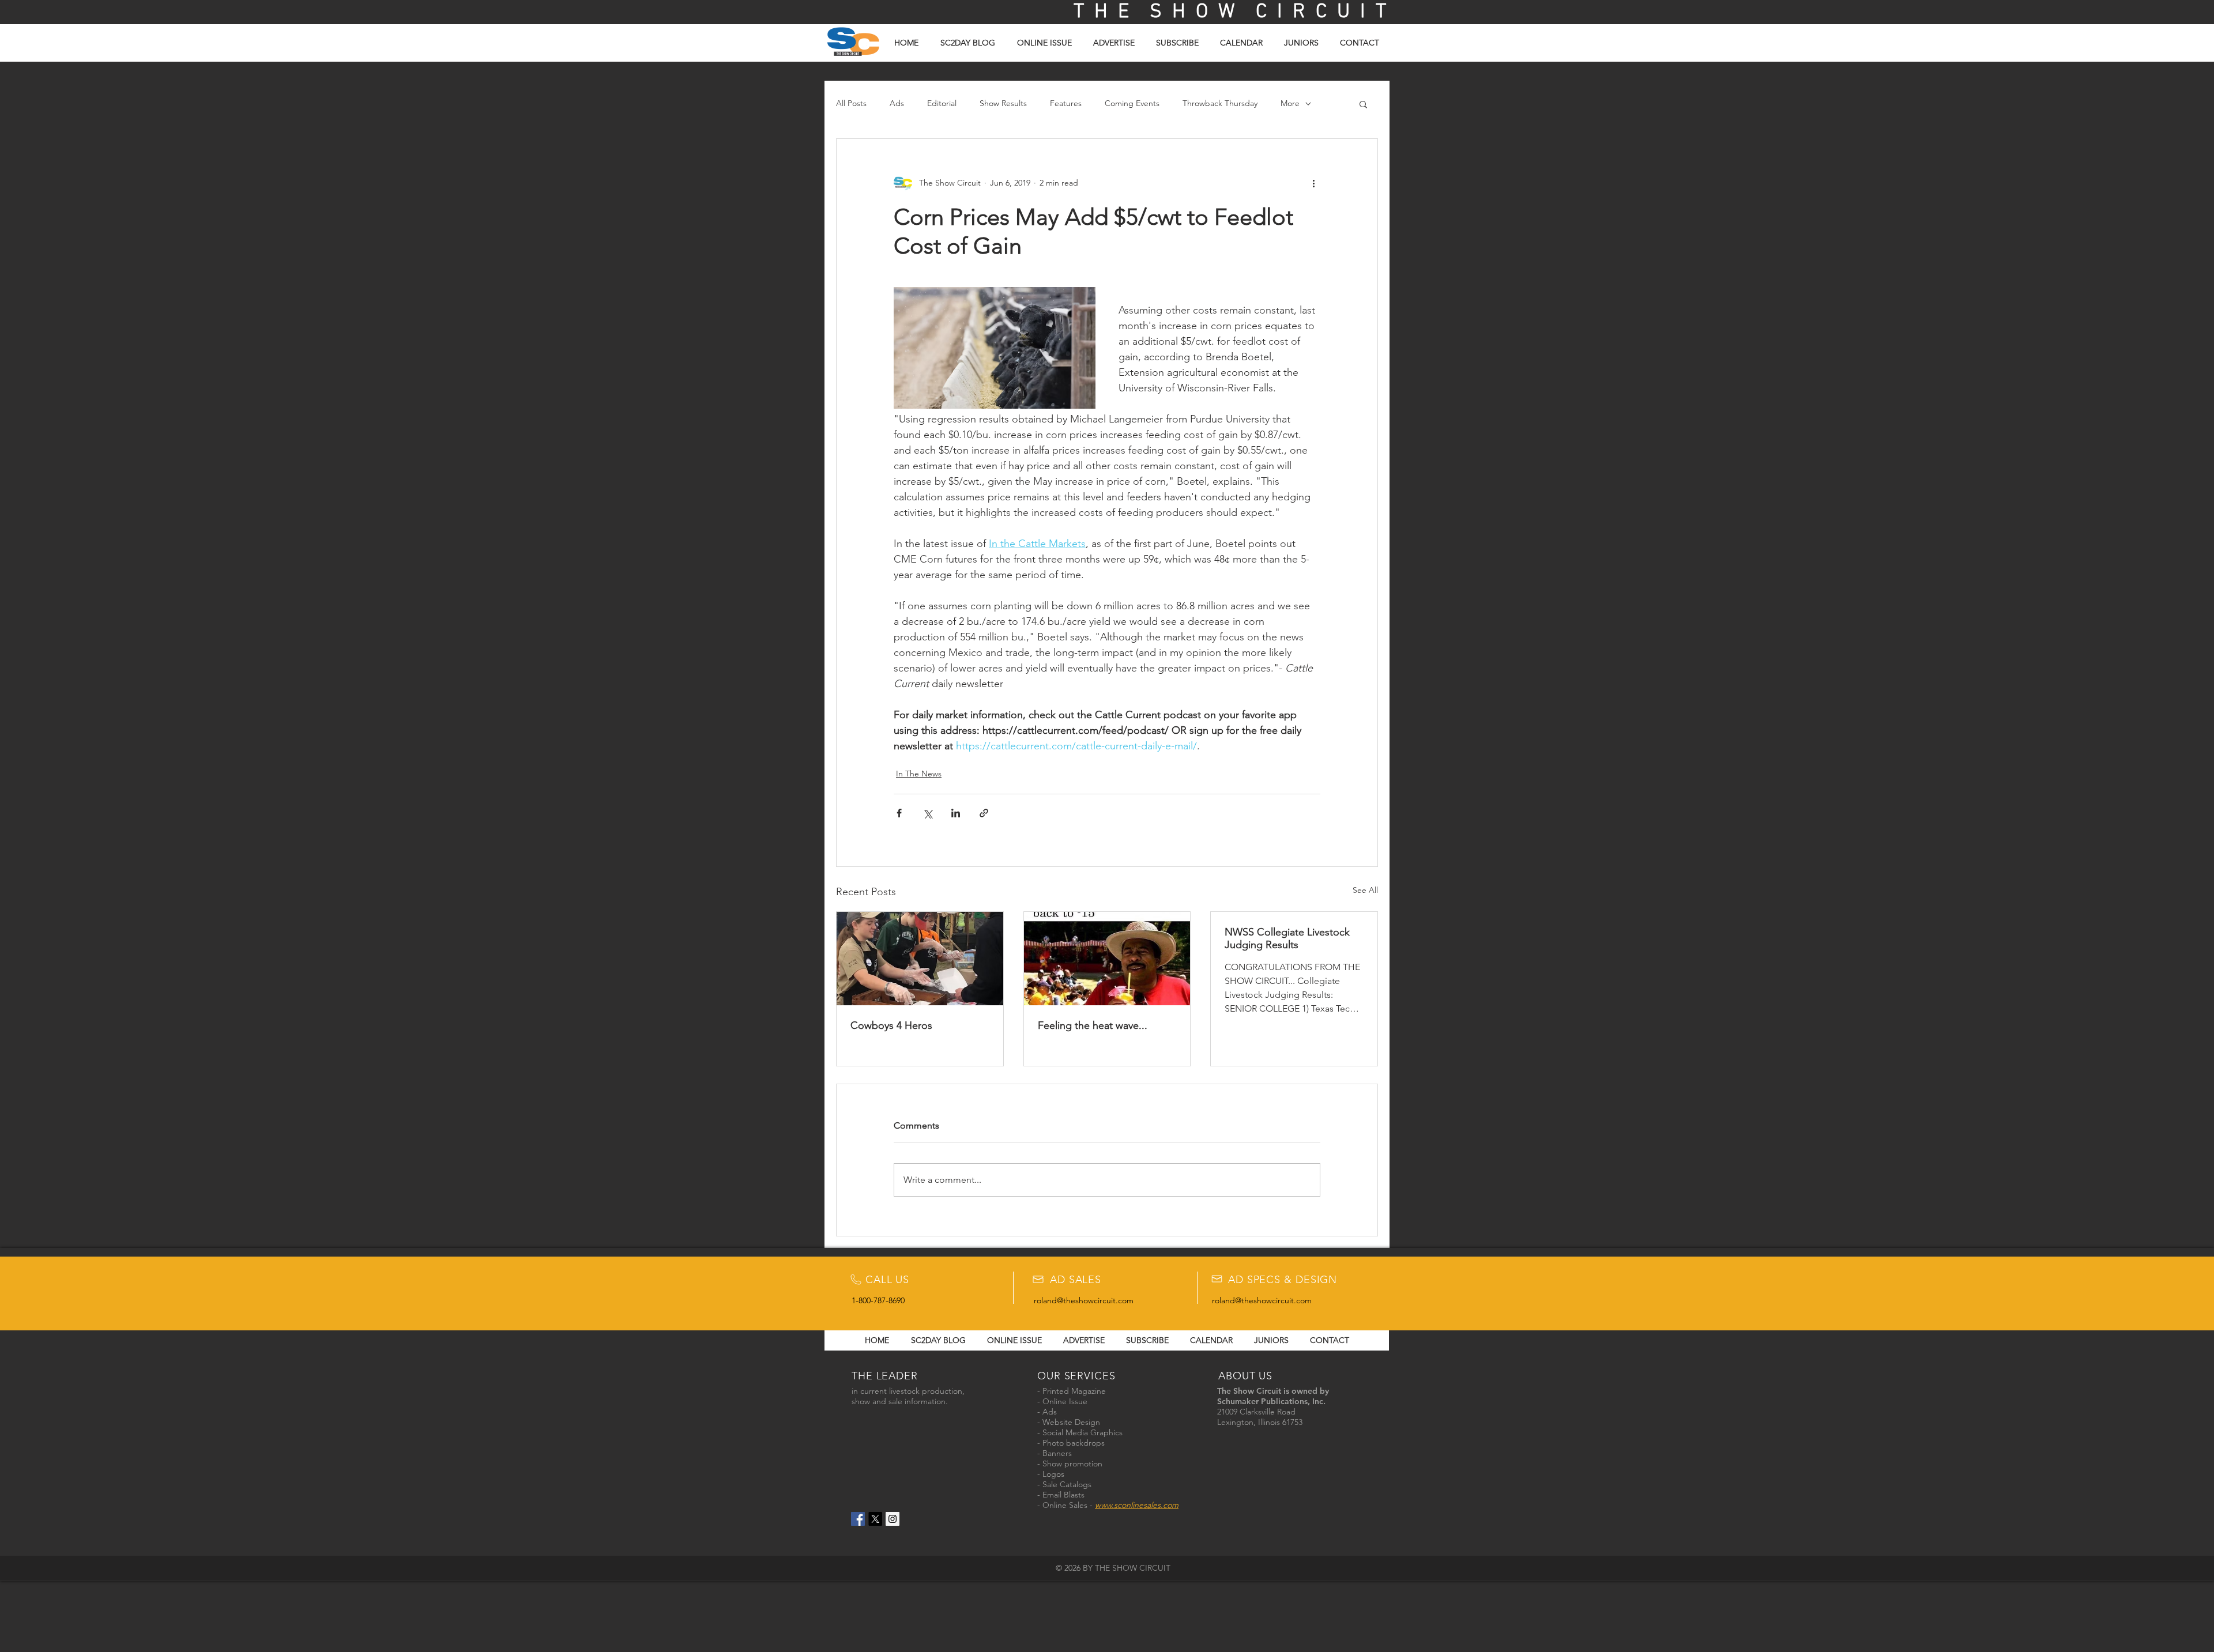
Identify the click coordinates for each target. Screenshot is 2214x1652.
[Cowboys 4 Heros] (920, 959)
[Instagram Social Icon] (893, 1519)
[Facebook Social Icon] (858, 1519)
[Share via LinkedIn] (956, 813)
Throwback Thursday (1220, 103)
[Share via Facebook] (899, 813)
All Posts (851, 103)
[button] (1363, 104)
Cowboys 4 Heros (891, 1025)
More (1290, 103)
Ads (897, 103)
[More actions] (1313, 183)
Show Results (1003, 103)
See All (1365, 890)
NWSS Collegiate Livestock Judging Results (1287, 938)
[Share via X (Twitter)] (927, 813)
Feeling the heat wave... (1093, 1025)
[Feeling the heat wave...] (1107, 959)
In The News (919, 774)
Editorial (942, 103)
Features (1066, 103)
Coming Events (1132, 103)
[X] (875, 1519)
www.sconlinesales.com (1137, 1505)
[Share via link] (984, 813)
